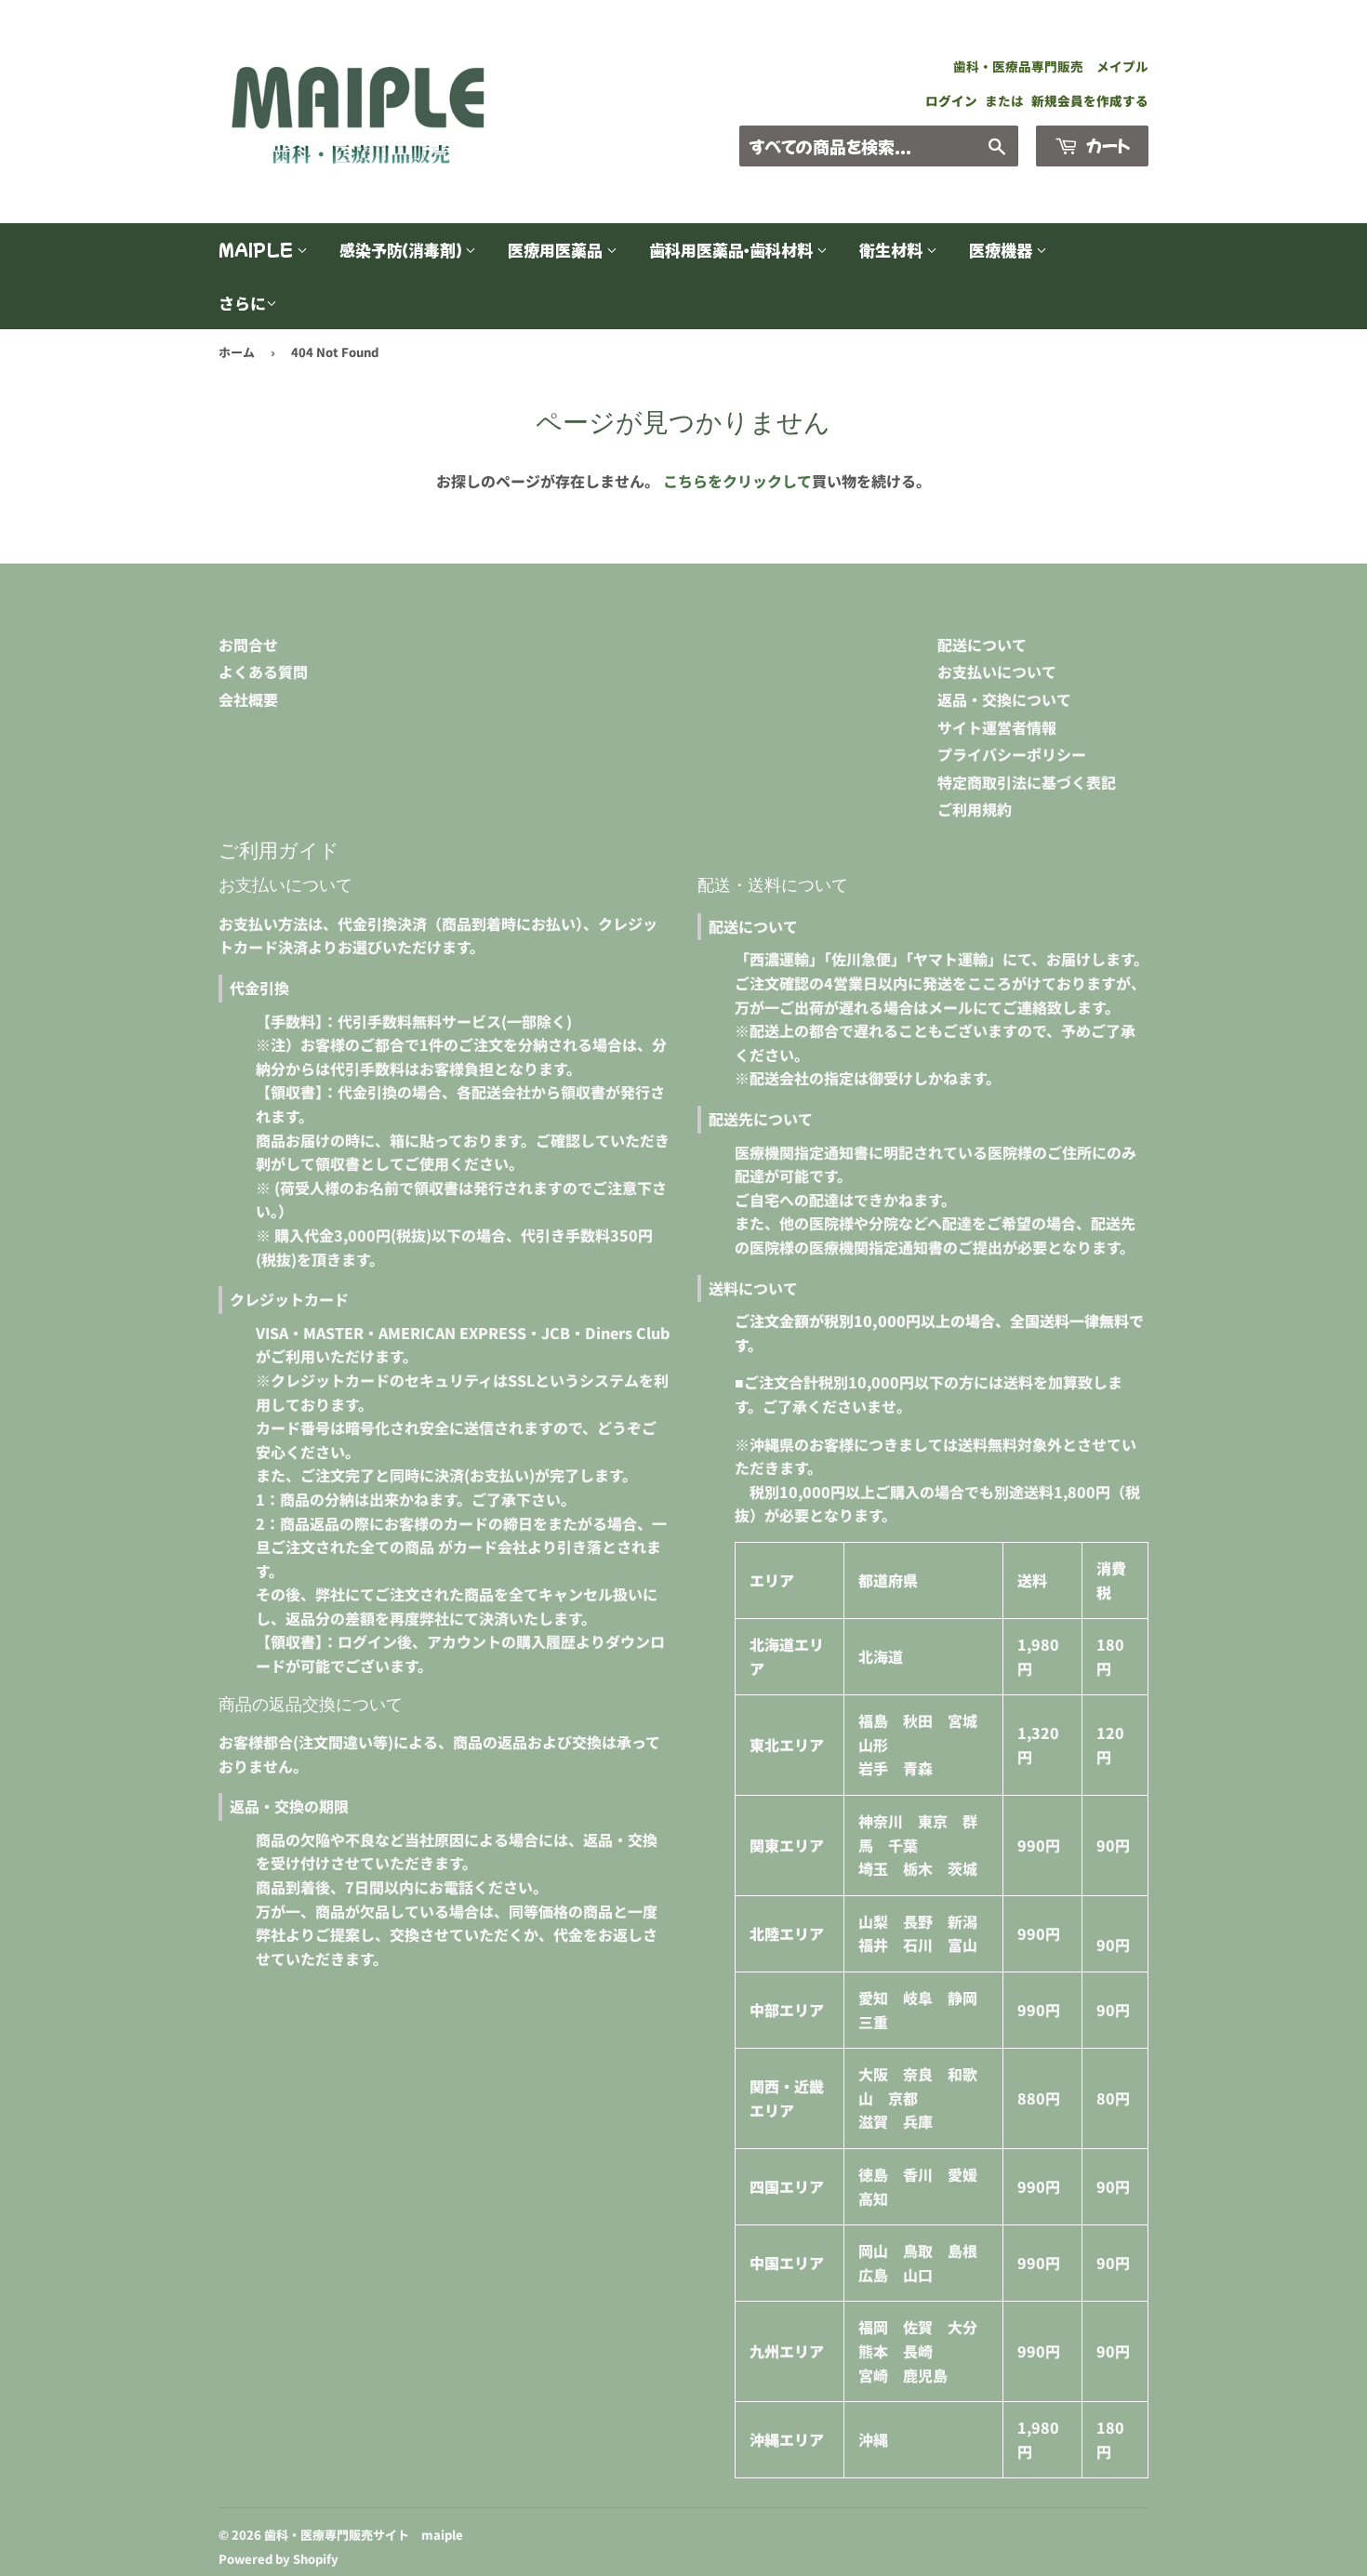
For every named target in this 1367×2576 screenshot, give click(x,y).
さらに (242, 303)
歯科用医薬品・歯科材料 (733, 250)
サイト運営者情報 (997, 727)
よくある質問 (263, 671)
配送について (982, 644)
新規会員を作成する (1090, 100)
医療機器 (1002, 250)
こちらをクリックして (737, 481)
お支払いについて (997, 671)
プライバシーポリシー (1012, 754)
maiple (258, 250)
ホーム (237, 352)
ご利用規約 (975, 809)
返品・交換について (1004, 699)
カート (1106, 145)
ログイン (951, 100)
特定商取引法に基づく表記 (1027, 782)
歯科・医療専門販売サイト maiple (364, 2535)
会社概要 (248, 699)
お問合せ (248, 644)
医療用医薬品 (557, 250)
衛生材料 (893, 250)
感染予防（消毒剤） (402, 250)
